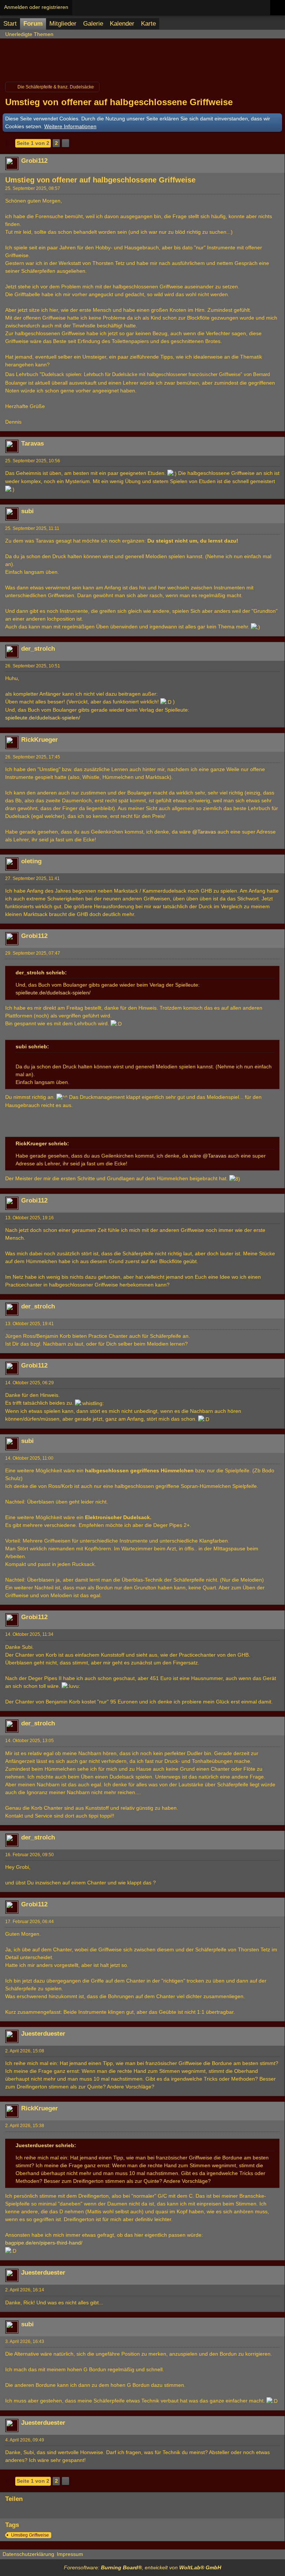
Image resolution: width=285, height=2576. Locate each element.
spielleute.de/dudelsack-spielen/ (43, 718)
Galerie (93, 24)
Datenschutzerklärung (28, 2554)
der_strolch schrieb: (41, 973)
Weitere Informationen (70, 126)
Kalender (122, 24)
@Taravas (204, 832)
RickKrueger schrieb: (42, 1143)
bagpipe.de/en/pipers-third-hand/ (44, 2243)
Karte (148, 24)
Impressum (70, 2554)
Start (10, 24)
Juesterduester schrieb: (46, 2145)
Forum (33, 24)
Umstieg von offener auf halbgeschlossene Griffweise (119, 102)
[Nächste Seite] (65, 143)
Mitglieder (63, 24)
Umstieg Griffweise (30, 2535)
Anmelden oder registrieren (36, 7)
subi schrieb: (32, 1046)
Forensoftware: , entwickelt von (142, 2567)
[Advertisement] (142, 58)
